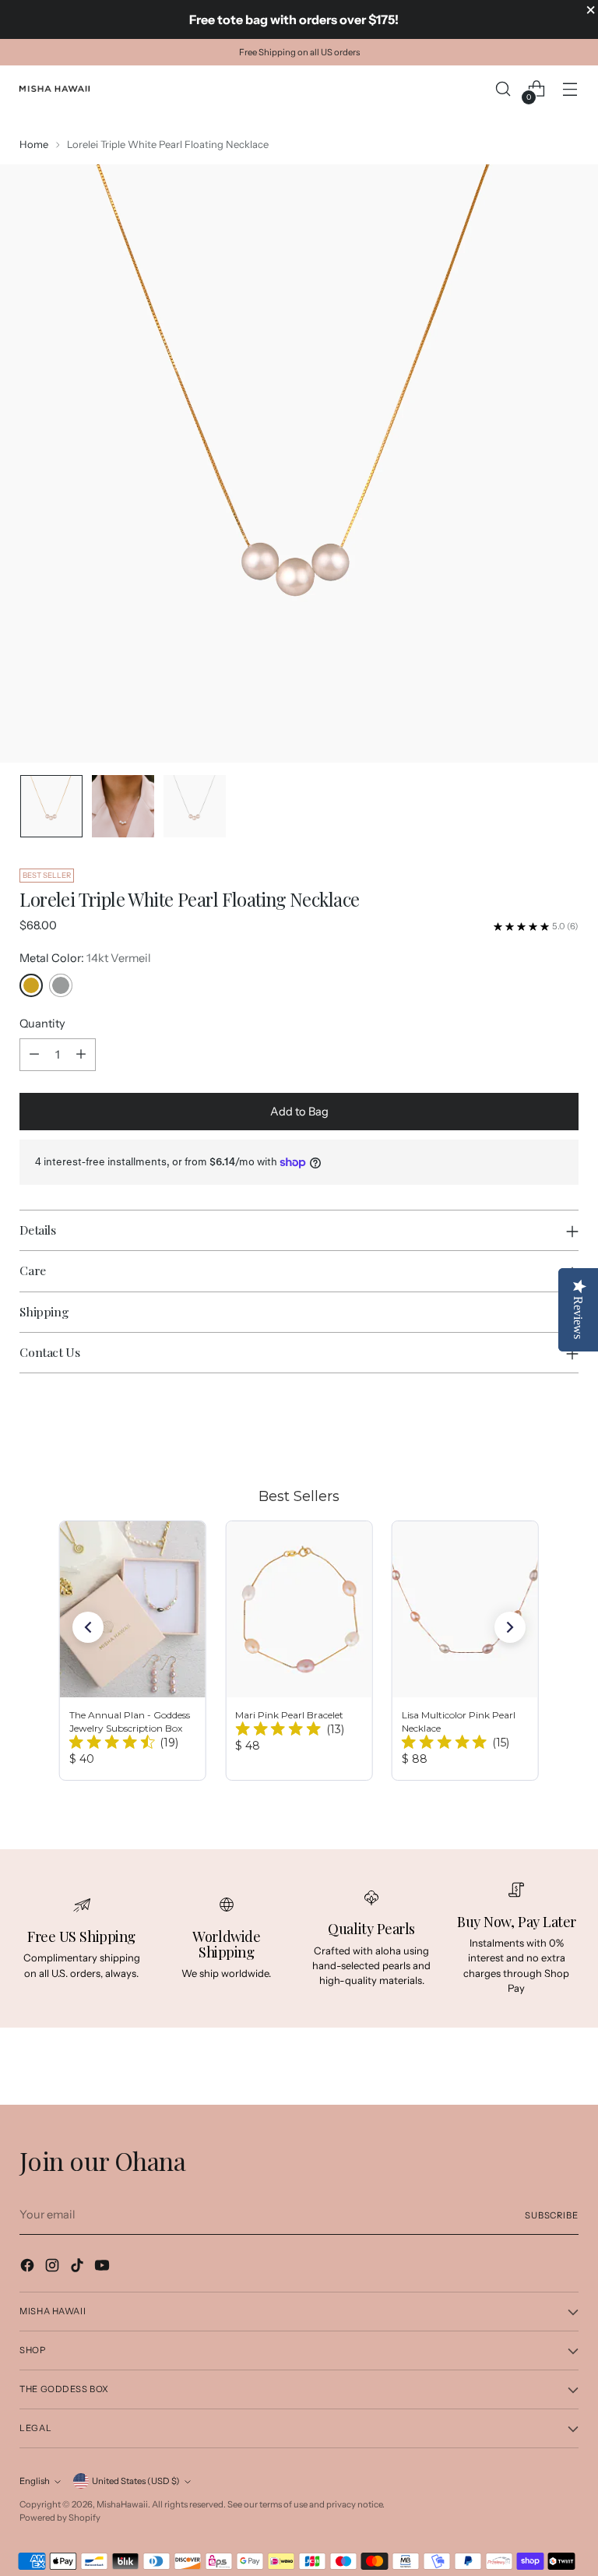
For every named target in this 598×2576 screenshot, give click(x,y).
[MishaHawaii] (55, 89)
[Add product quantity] (81, 1055)
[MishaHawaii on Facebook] (29, 2268)
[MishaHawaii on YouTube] (104, 2268)
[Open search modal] (503, 89)
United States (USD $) (136, 2481)
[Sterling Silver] (61, 985)
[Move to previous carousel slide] (529, 1428)
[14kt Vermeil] (31, 985)
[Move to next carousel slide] (565, 1427)
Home (34, 144)
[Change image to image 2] (123, 806)
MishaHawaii (122, 2504)
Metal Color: (85, 958)
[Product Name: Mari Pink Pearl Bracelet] (299, 1651)
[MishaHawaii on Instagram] (54, 2268)
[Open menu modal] (570, 89)
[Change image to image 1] (51, 806)
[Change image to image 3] (195, 806)
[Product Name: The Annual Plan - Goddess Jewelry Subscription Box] (133, 1651)
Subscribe (552, 2215)
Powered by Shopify (60, 2518)
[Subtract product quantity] (34, 1055)
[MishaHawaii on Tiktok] (79, 2268)
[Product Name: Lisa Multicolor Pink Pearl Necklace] (465, 1651)
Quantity (42, 1024)
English (35, 2481)
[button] (88, 1627)
